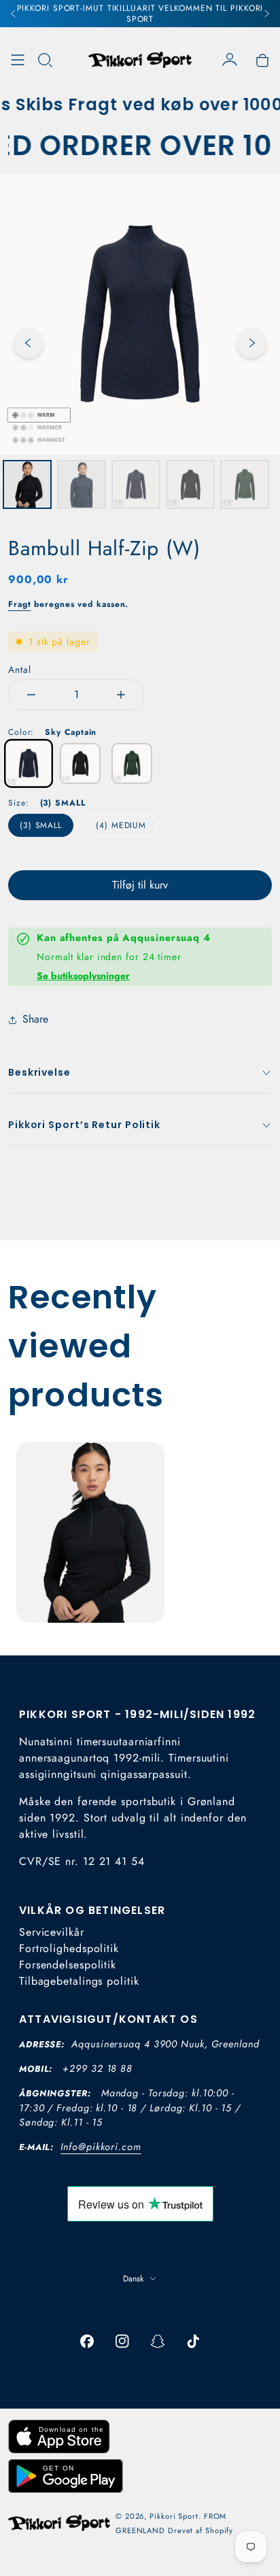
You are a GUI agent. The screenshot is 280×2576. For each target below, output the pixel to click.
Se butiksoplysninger (83, 976)
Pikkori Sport (174, 2516)
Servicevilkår (52, 1932)
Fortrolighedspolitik (69, 1948)
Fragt (20, 604)
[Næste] (266, 14)
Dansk (133, 2279)
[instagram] (122, 2341)
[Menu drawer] (18, 60)
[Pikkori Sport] (140, 60)
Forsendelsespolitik (68, 1965)
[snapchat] (158, 2341)
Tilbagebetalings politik (79, 1981)
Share (35, 1019)
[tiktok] (193, 2341)
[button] (45, 60)
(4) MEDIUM (121, 825)
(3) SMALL (41, 825)
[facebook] (87, 2341)
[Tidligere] (14, 14)
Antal (20, 670)
